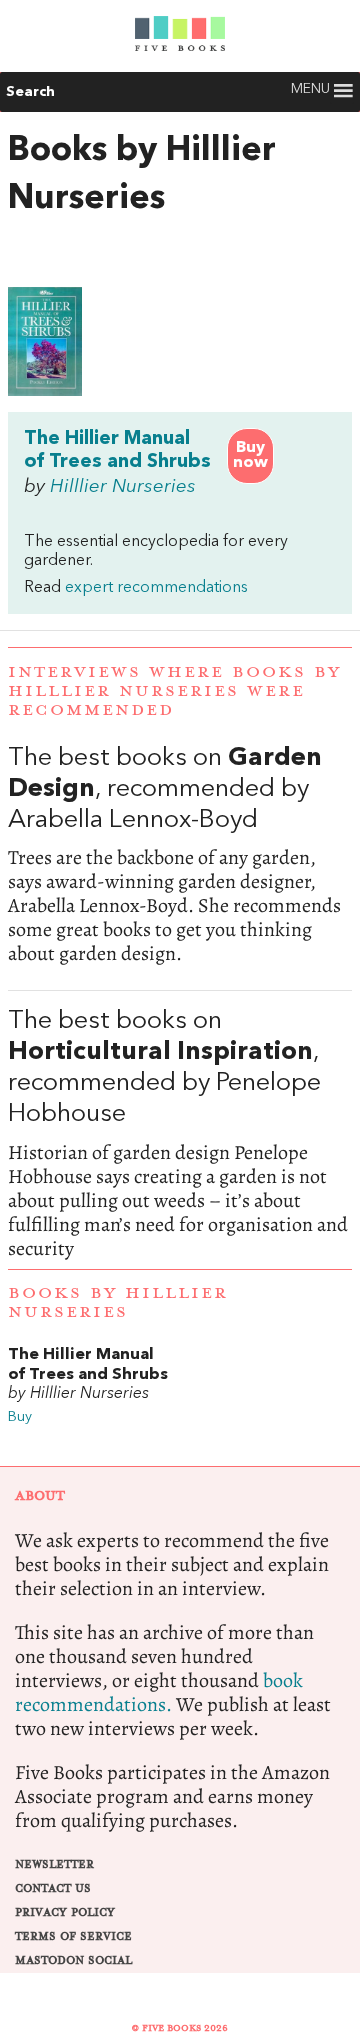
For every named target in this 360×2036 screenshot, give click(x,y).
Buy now (250, 455)
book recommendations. (159, 1692)
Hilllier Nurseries (123, 487)
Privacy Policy (65, 1912)
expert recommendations (156, 588)
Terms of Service (73, 1936)
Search (30, 92)
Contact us (53, 1888)
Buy (20, 1417)
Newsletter (54, 1864)
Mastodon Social (73, 1960)
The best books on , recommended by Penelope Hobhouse (180, 1133)
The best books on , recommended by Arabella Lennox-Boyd (180, 855)
